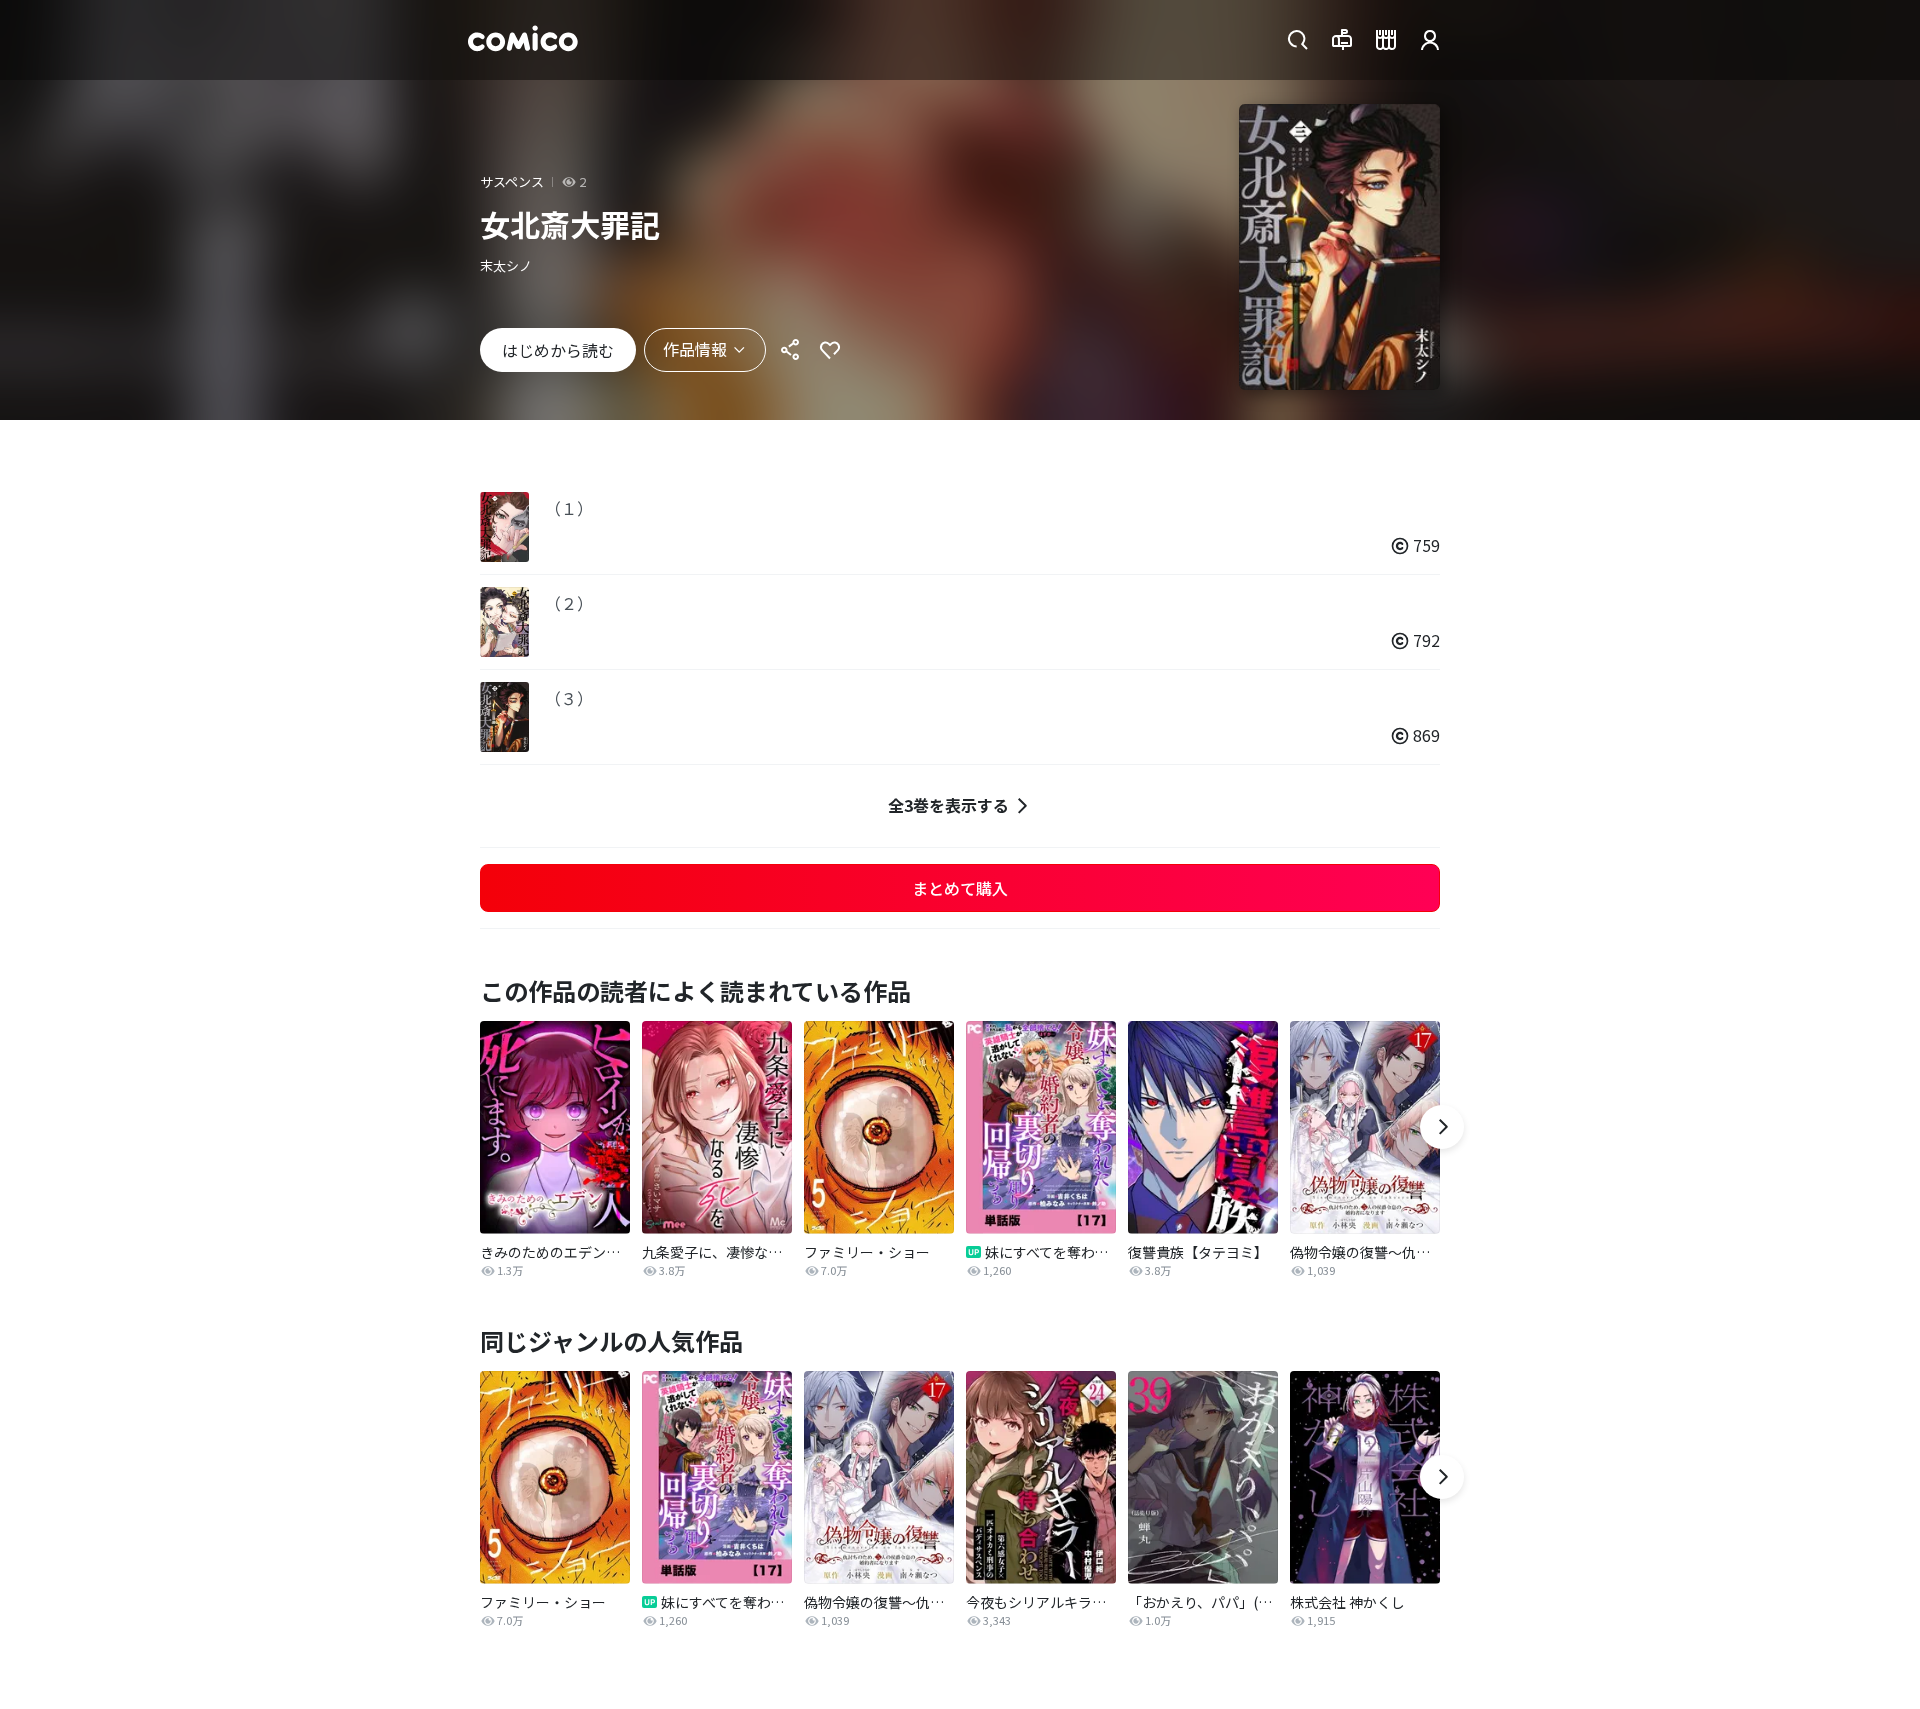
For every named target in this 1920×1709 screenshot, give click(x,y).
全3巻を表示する (948, 805)
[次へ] (1442, 1127)
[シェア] (790, 350)
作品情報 (695, 349)
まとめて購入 (960, 888)
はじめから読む (558, 350)
